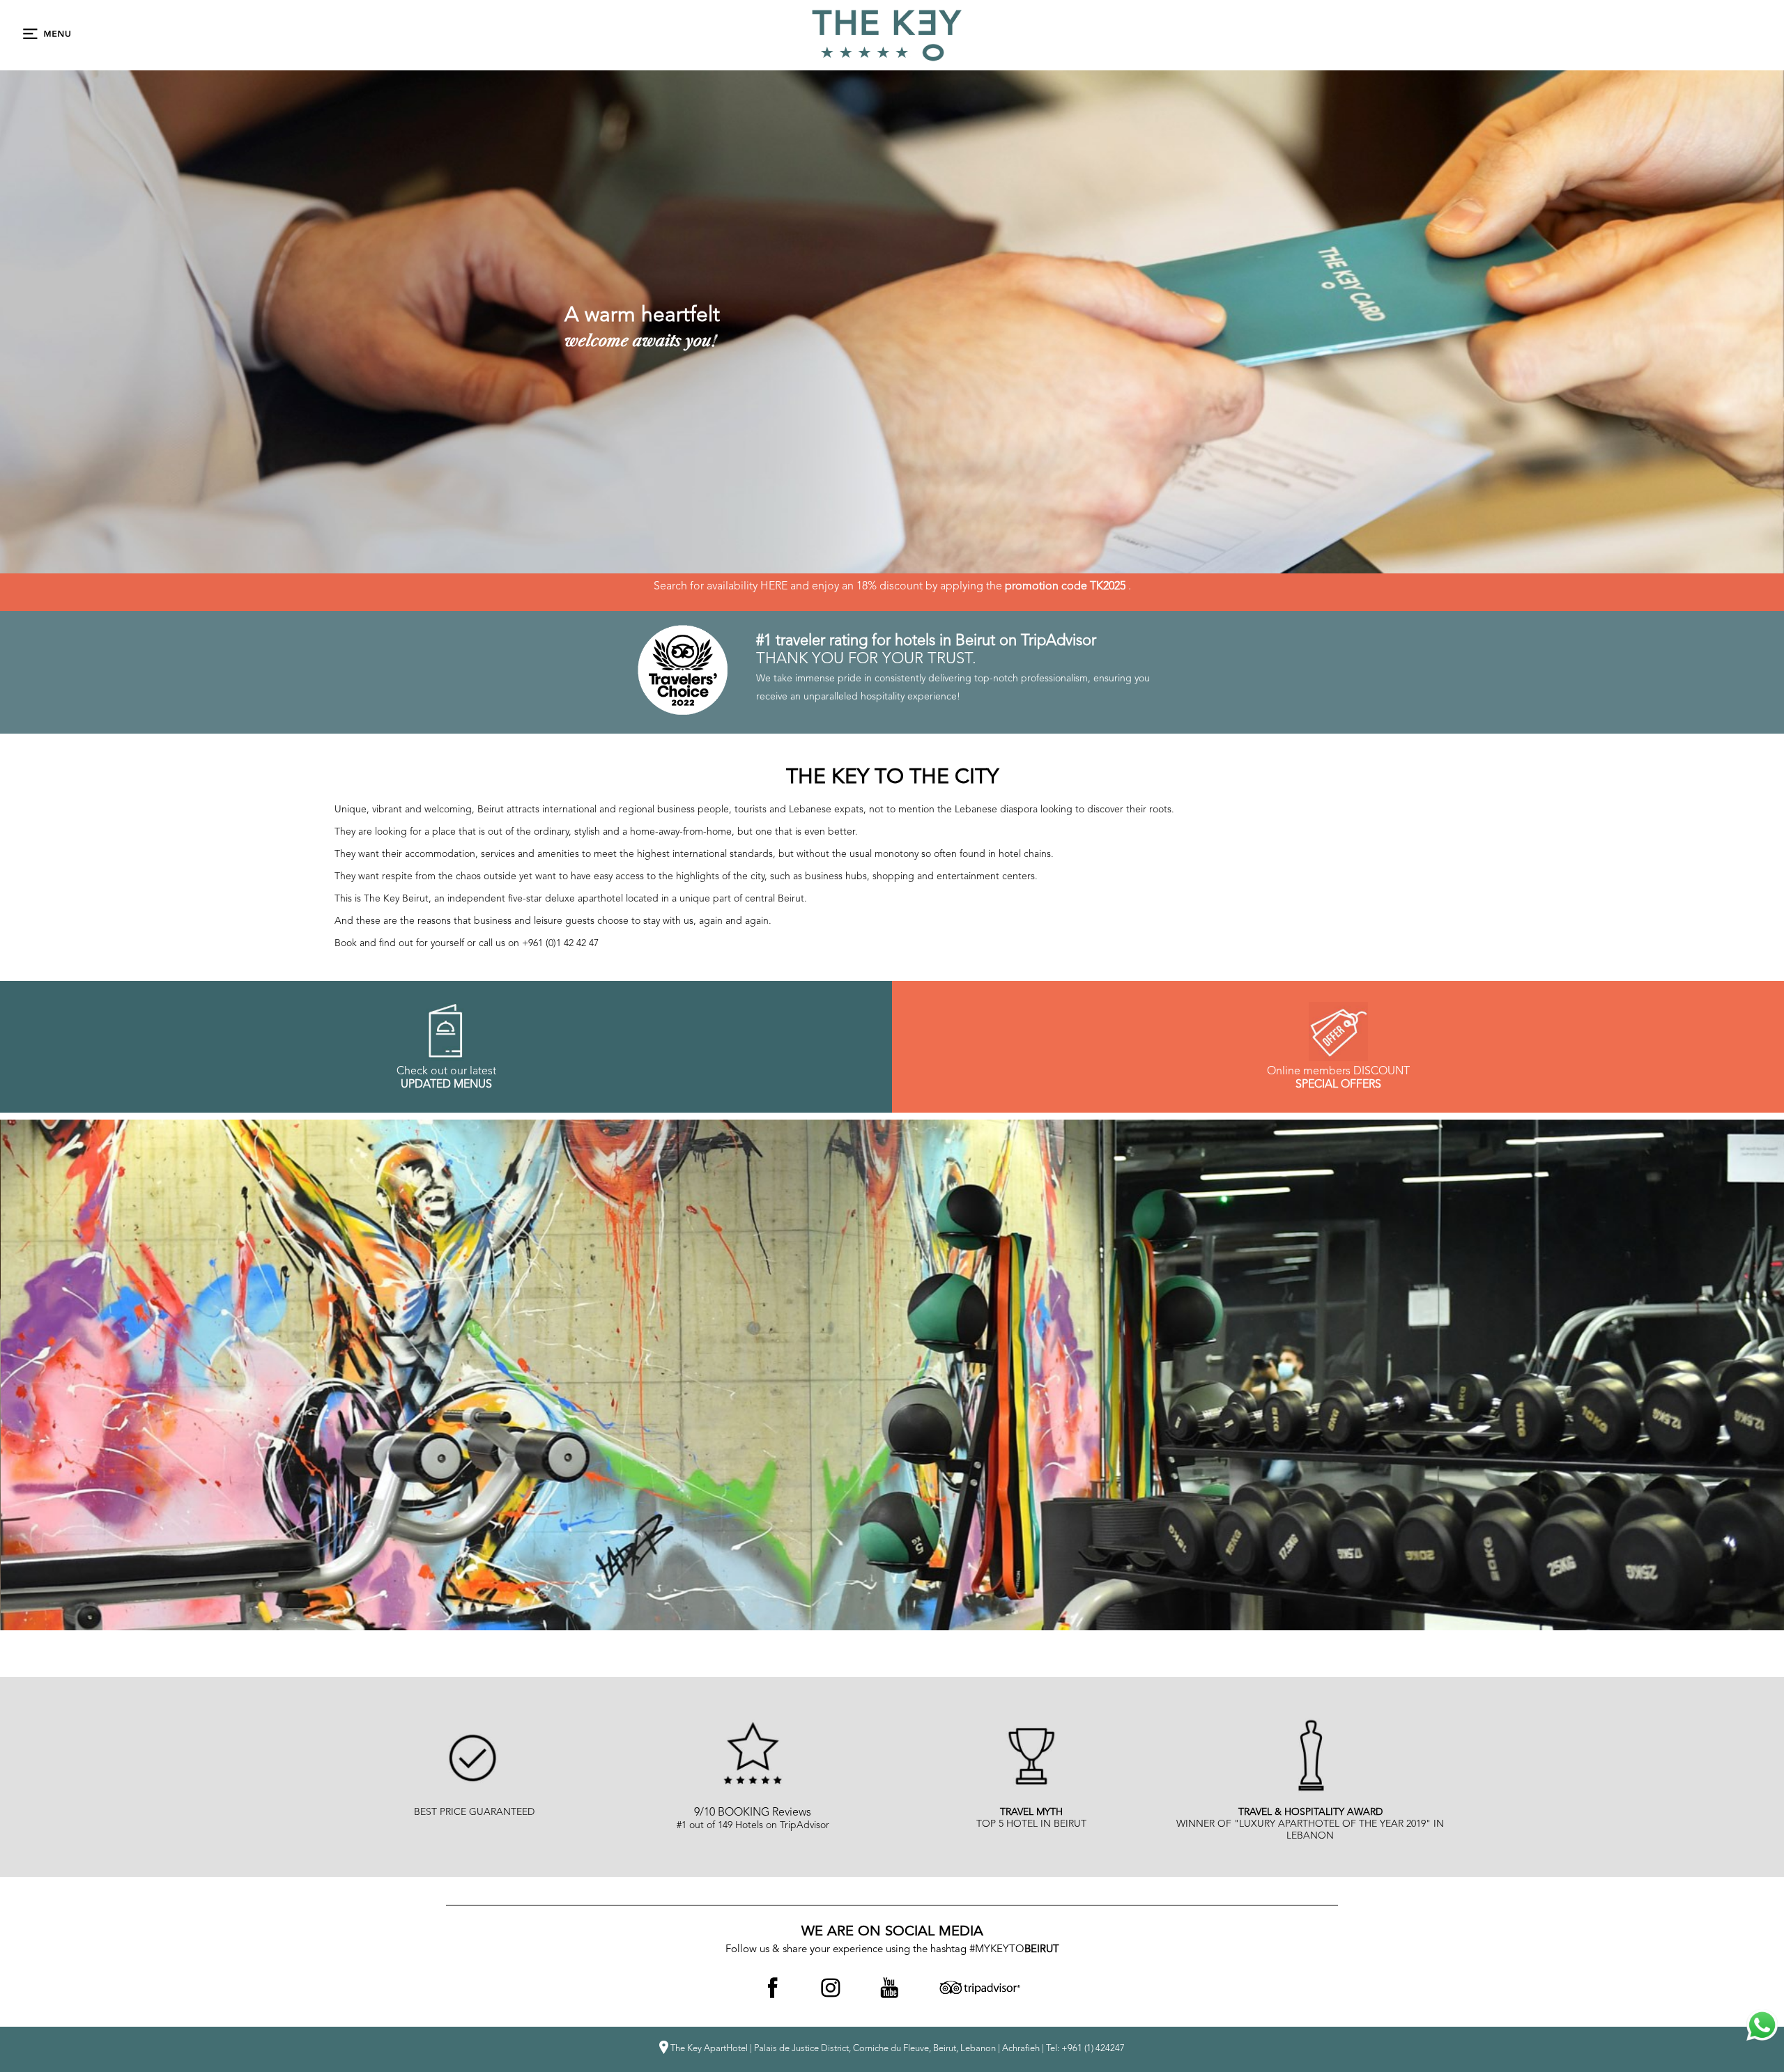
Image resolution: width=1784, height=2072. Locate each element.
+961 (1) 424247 (1093, 2049)
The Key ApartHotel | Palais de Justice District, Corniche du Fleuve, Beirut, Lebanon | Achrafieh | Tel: (898, 2049)
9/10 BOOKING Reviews (753, 1813)
